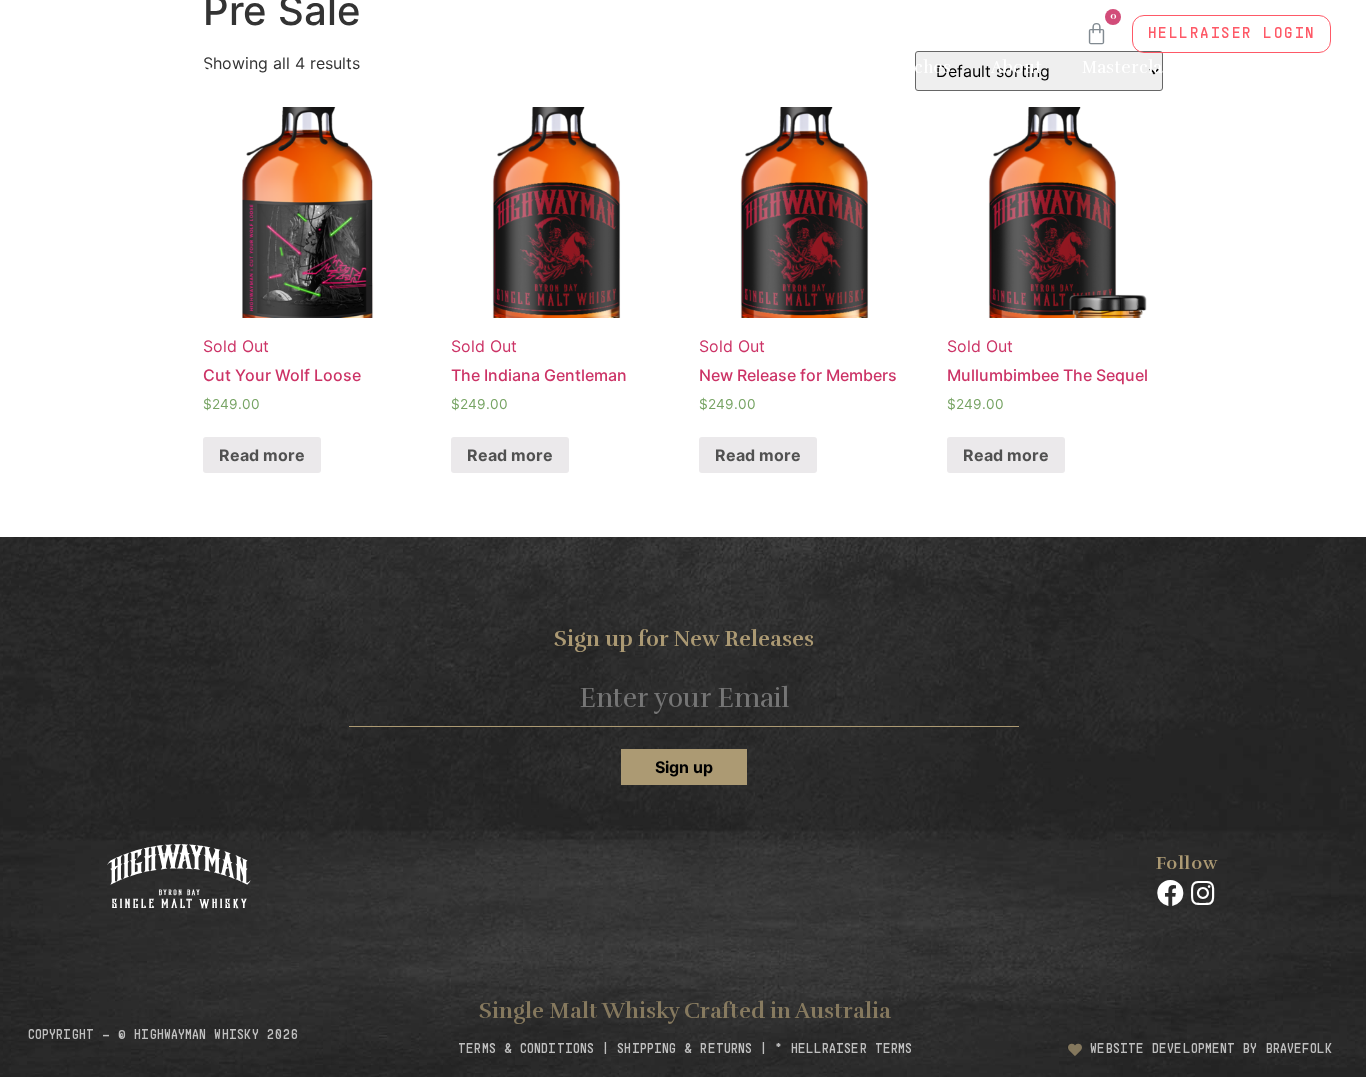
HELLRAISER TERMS (852, 1050)
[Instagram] (1202, 893)
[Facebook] (1170, 893)
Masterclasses (1139, 67)
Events (1283, 67)
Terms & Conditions (526, 1050)
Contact (1148, 113)
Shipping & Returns (684, 1050)
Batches (919, 67)
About (1016, 67)
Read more (262, 455)
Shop (826, 67)
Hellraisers (1266, 113)
